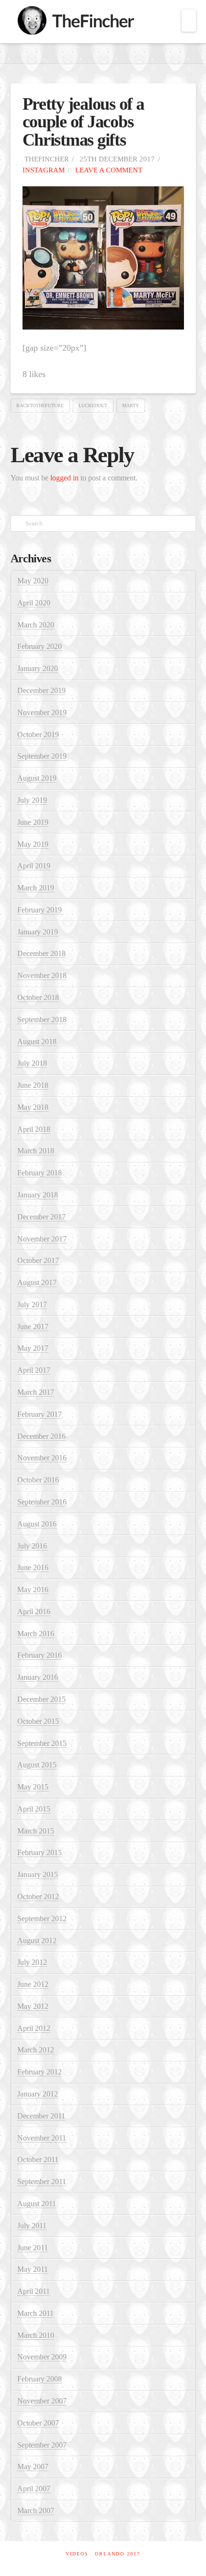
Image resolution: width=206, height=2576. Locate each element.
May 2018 (33, 1107)
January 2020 (38, 668)
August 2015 (37, 1765)
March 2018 (36, 1151)
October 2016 (38, 1480)
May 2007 (33, 2467)
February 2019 (40, 910)
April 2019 (34, 866)
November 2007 (42, 2401)
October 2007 (38, 2423)
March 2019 (36, 888)
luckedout (93, 405)
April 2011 (34, 2291)
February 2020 (40, 646)
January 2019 (38, 932)
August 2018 (37, 1042)
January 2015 (38, 1875)
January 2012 (38, 2094)
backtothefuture (40, 405)
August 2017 (37, 1282)
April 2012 (34, 2028)
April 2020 (34, 603)
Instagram (44, 170)
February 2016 (40, 1655)
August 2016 (37, 1524)
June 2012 (33, 1984)
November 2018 (42, 975)
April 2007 (34, 2489)
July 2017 (32, 1305)
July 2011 (32, 2226)
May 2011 (33, 2269)
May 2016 (33, 1590)
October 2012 (38, 1897)
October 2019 (38, 735)
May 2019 (33, 844)
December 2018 (41, 953)
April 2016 (34, 1612)
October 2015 (38, 1721)
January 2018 (38, 1195)
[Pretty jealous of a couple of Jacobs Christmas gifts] (103, 257)
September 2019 (42, 756)
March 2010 (36, 2335)
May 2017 (33, 1348)
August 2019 (37, 778)
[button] (189, 21)
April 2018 (34, 1129)
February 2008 (40, 2379)
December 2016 (41, 1436)
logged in (64, 478)
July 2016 (32, 1546)
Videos (77, 2554)
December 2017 (41, 1217)
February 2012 (40, 2072)
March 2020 (36, 625)
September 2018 (42, 1020)
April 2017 (34, 1370)
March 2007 (36, 2511)
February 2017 (40, 1414)
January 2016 (38, 1677)
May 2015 (33, 1787)
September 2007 (42, 2445)
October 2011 (38, 2160)
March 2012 (36, 2050)
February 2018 (40, 1173)
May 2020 (33, 581)
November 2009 (42, 2357)
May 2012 (33, 2006)
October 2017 (38, 1260)
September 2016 (42, 1502)
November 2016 (42, 1458)
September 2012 (42, 1919)
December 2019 (41, 690)
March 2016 (36, 1634)
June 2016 (33, 1567)
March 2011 (35, 2313)
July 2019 (32, 800)
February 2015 (40, 1852)
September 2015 (42, 1743)
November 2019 (42, 712)
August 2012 (37, 1941)
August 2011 (37, 2204)
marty (131, 405)
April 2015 (34, 1809)
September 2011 (42, 2182)
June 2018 (33, 1085)
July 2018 (32, 1063)
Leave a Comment (108, 170)
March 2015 (36, 1831)
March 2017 (36, 1392)
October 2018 (38, 997)
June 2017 (33, 1327)
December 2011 (41, 2116)
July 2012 (32, 1962)
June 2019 (33, 822)
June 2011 (33, 2248)
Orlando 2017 (118, 2554)
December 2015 (41, 1699)
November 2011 (42, 2138)
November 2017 (42, 1239)
